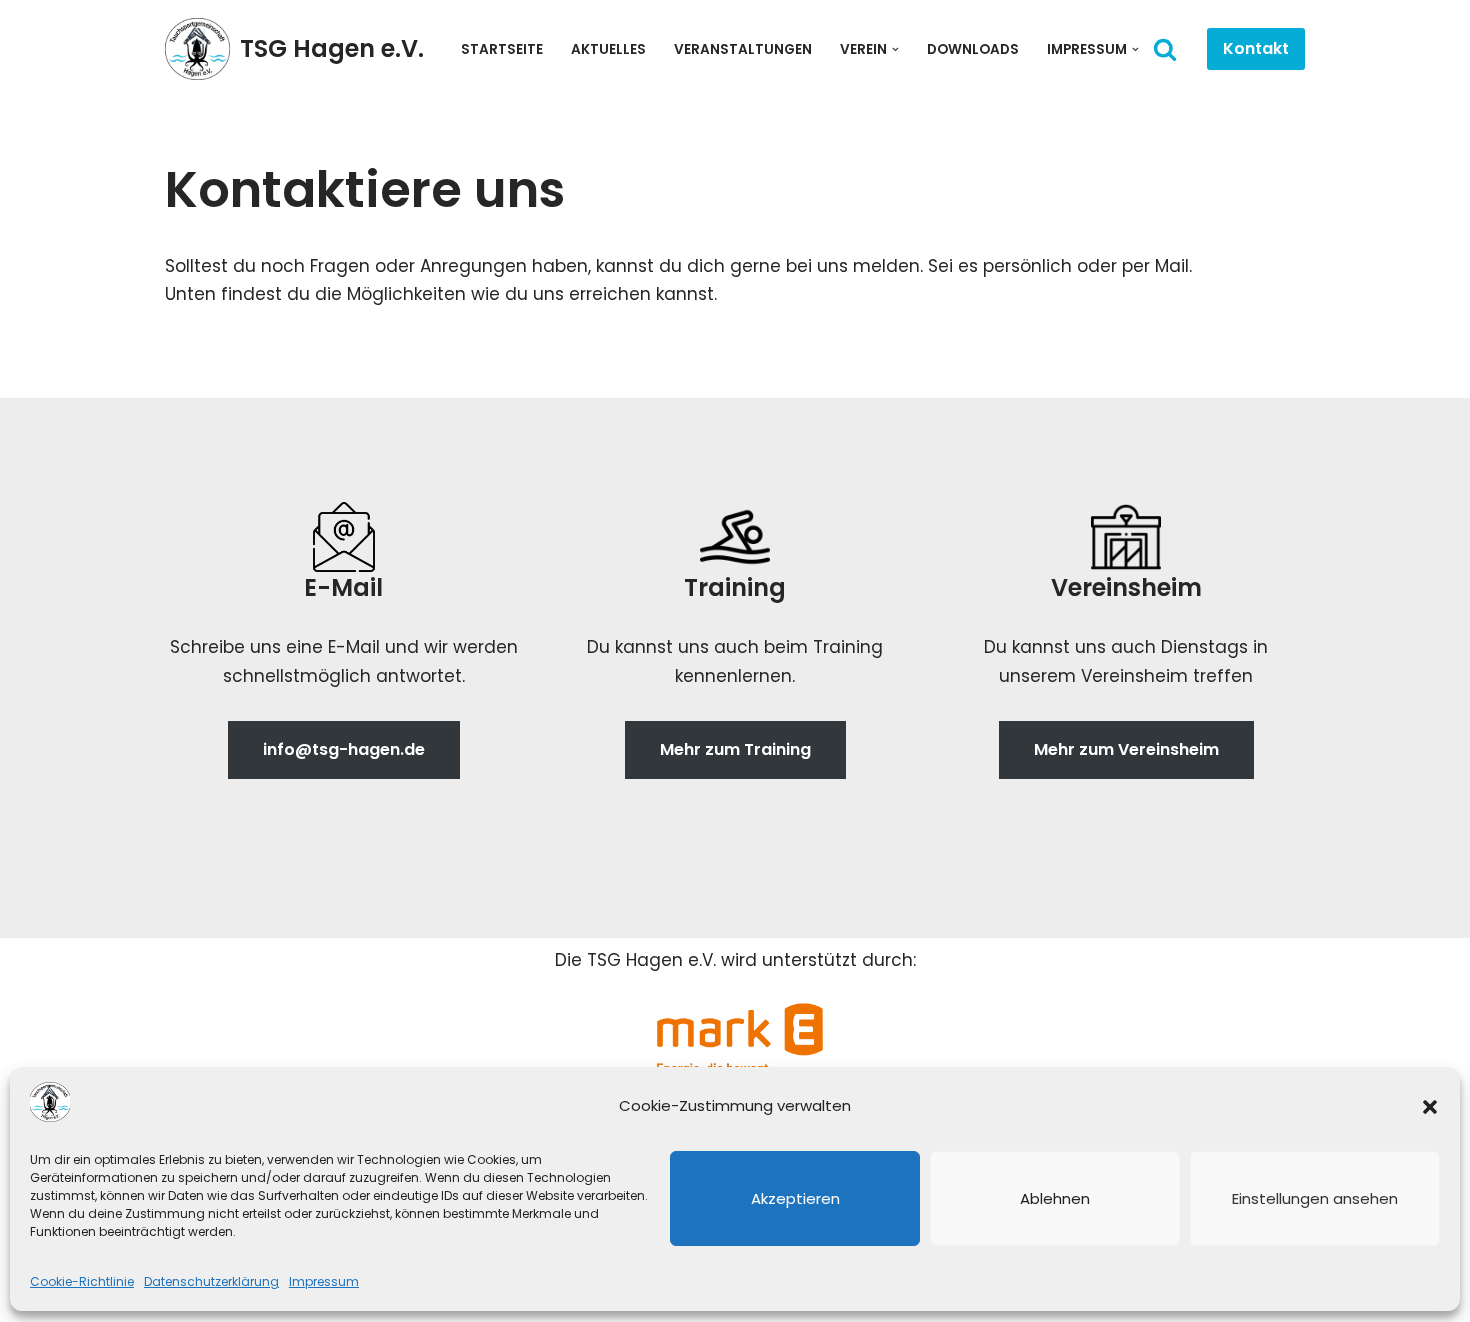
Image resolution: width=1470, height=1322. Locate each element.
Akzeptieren (795, 1198)
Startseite (502, 49)
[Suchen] (1165, 49)
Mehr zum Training (735, 749)
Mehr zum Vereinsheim (1126, 749)
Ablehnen (1055, 1198)
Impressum (324, 1281)
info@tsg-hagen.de (344, 749)
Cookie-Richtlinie (82, 1281)
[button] (1430, 1107)
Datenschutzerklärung (211, 1281)
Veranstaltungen (743, 49)
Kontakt (1256, 48)
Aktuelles (608, 49)
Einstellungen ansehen (1315, 1198)
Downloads (973, 49)
